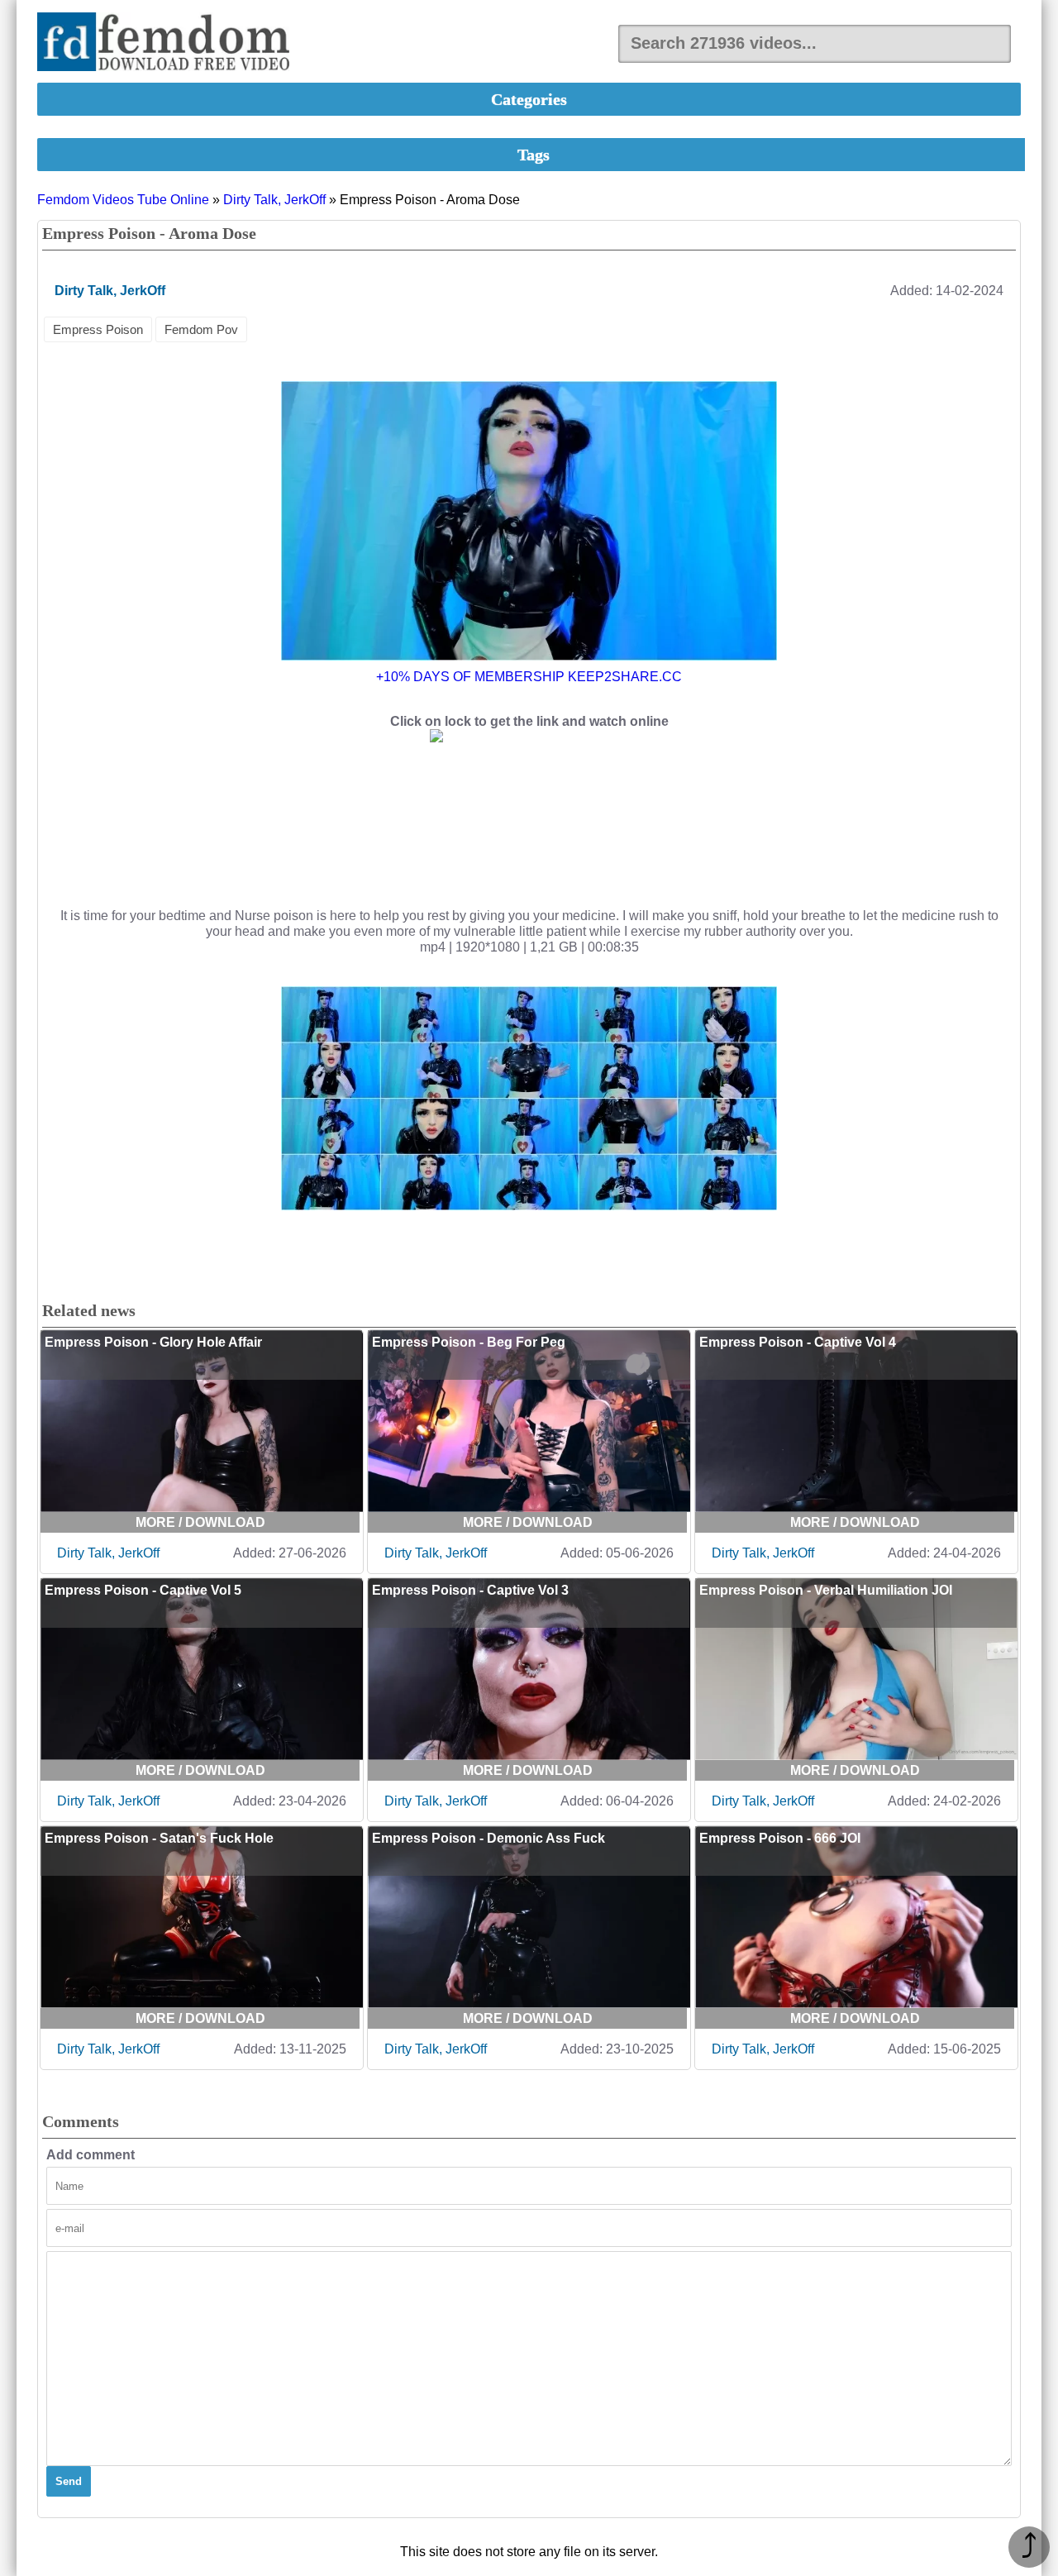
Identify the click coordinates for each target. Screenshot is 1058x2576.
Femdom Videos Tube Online (123, 200)
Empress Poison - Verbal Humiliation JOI (826, 1590)
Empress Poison (98, 329)
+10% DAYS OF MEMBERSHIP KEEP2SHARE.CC (529, 677)
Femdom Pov (201, 329)
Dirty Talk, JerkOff (274, 200)
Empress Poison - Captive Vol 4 (798, 1342)
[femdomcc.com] (169, 43)
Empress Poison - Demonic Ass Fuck (488, 1838)
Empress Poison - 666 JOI (780, 1838)
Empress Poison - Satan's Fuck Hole (159, 1838)
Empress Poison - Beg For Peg (469, 1342)
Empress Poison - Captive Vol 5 (143, 1590)
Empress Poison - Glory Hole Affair (153, 1342)
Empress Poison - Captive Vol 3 (470, 1590)
